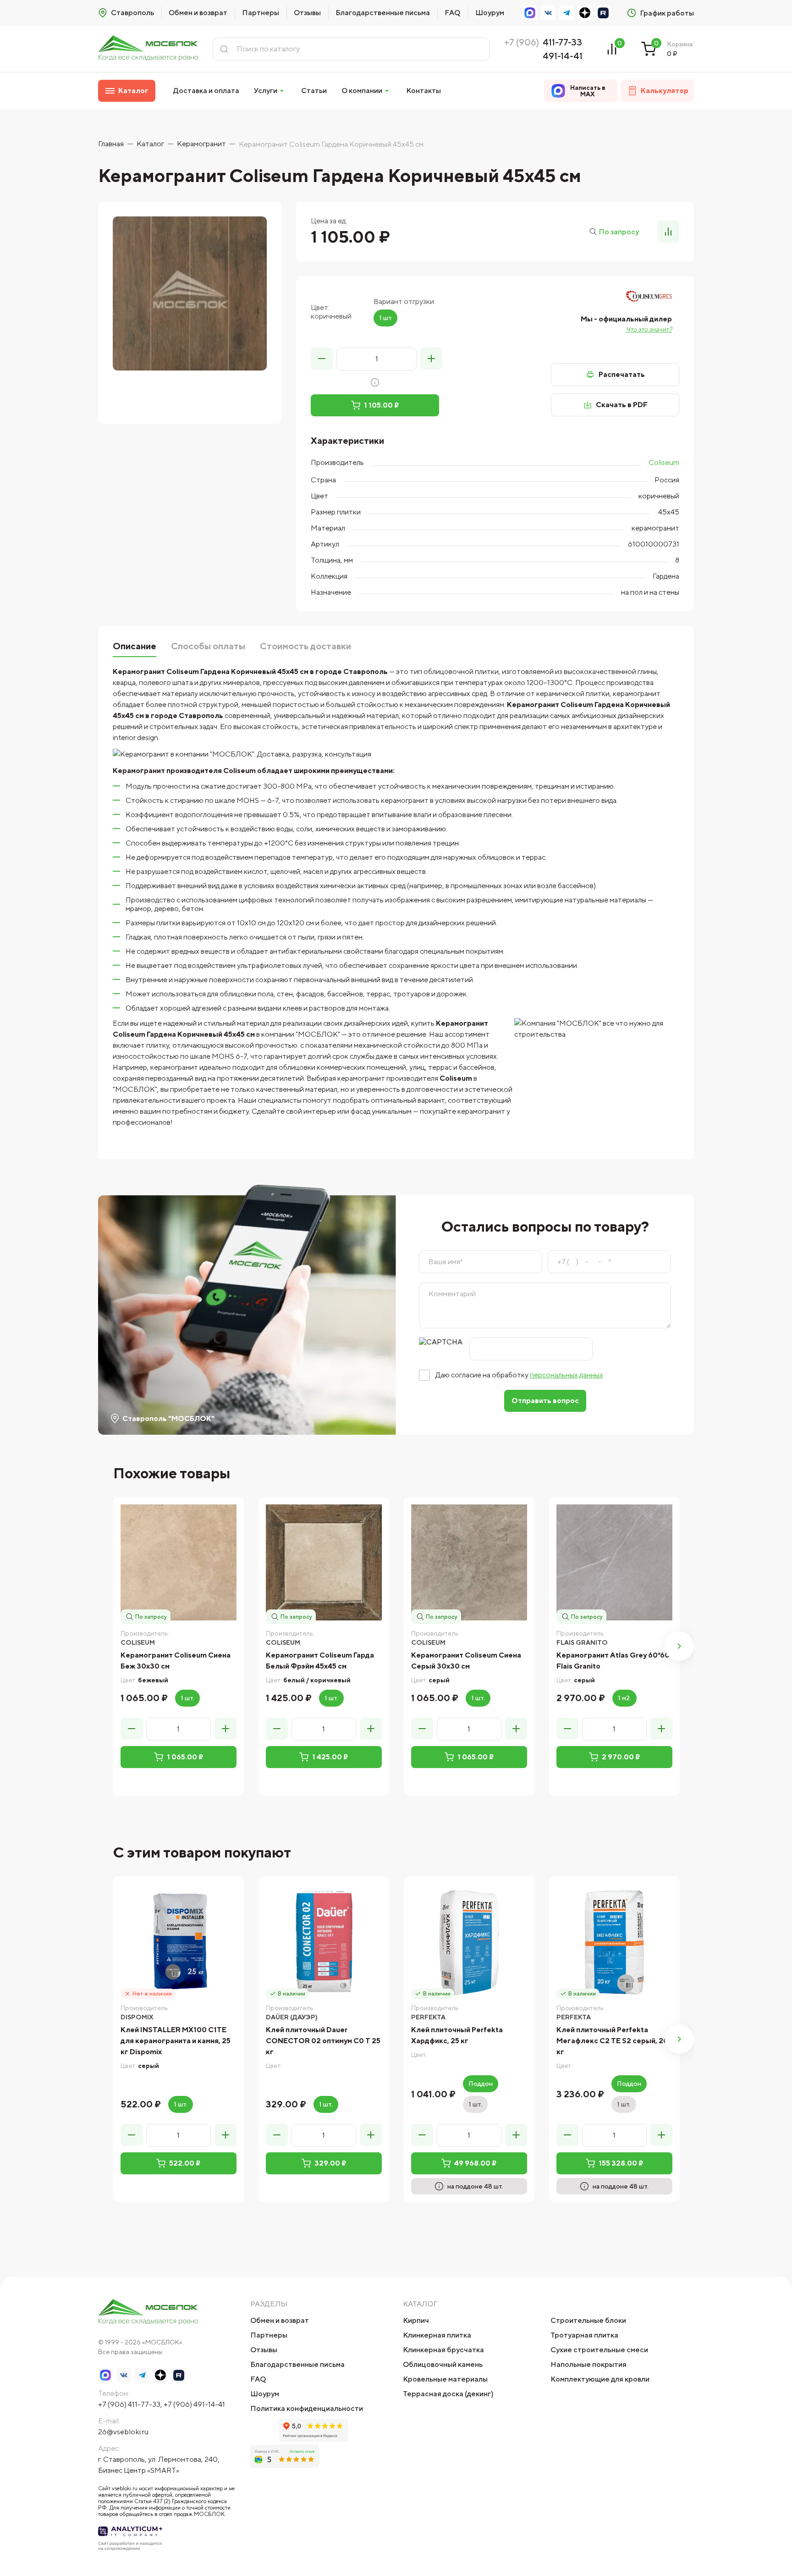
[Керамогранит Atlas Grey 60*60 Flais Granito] (614, 1562)
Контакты (423, 91)
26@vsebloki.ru (123, 2432)
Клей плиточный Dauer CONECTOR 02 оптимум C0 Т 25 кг (323, 2041)
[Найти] (224, 49)
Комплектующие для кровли (600, 2379)
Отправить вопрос (545, 1401)
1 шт (385, 318)
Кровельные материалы (445, 2379)
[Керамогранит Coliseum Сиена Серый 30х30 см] (469, 1562)
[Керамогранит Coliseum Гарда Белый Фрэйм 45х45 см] (324, 1562)
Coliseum (664, 462)
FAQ (453, 13)
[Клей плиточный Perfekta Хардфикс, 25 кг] (469, 1942)
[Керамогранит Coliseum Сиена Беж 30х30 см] (179, 1562)
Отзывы (307, 13)
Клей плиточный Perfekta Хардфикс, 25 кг (457, 2035)
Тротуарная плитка (584, 2335)
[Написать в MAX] (530, 13)
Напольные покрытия (588, 2364)
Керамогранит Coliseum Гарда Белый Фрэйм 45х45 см (320, 1661)
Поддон (481, 2084)
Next (679, 1646)
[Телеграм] (566, 13)
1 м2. (624, 1698)
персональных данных (566, 1375)
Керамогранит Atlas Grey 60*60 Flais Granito (613, 1661)
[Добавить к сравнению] (668, 232)
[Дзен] (585, 13)
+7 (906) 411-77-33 (129, 2404)
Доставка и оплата (206, 91)
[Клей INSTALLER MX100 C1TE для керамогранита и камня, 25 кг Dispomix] (179, 1942)
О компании (362, 91)
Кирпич (416, 2320)
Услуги (266, 91)
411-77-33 (562, 42)
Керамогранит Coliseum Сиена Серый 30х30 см (466, 1661)
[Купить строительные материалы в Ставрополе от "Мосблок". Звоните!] (148, 49)
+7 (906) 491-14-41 (194, 2404)
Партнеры (261, 13)
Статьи (314, 91)
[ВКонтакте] (548, 13)
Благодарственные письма (383, 13)
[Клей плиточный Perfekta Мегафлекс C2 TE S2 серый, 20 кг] (614, 1942)
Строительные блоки (588, 2320)
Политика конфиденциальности (307, 2408)
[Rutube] (603, 13)
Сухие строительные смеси (599, 2350)
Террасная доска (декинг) (448, 2394)
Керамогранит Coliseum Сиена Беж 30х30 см (176, 1661)
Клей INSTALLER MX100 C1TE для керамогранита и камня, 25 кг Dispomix (176, 2041)
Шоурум (490, 13)
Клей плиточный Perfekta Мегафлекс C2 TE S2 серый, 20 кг (612, 2041)
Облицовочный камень (443, 2364)
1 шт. (187, 1698)
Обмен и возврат (198, 13)
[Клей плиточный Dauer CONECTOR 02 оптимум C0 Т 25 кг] (324, 1942)
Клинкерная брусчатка (443, 2350)
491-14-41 (563, 56)
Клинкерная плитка (437, 2335)
